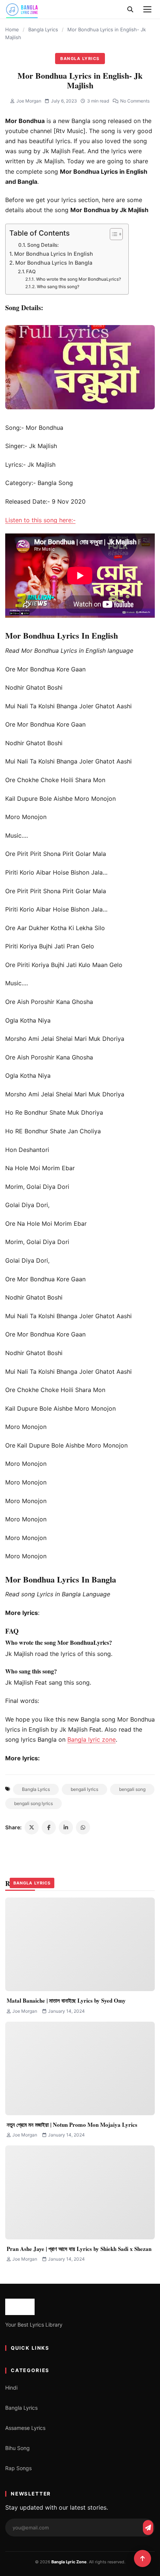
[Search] (130, 9)
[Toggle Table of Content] (113, 234)
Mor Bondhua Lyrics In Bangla (54, 263)
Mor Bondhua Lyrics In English (54, 254)
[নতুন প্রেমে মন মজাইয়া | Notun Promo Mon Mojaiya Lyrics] (80, 2068)
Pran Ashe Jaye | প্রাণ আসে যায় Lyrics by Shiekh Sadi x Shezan (79, 2249)
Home (12, 29)
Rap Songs (18, 2468)
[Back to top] (143, 2558)
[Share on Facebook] (49, 1827)
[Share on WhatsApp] (83, 1827)
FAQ (31, 271)
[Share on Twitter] (32, 1827)
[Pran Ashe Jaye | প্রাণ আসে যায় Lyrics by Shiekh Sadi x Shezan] (80, 2192)
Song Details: (43, 245)
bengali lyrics (84, 1789)
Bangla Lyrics (43, 29)
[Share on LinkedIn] (66, 1827)
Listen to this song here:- (40, 520)
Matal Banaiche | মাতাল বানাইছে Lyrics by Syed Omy (66, 2000)
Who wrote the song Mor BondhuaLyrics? (78, 279)
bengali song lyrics (33, 1803)
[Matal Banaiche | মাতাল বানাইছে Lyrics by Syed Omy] (80, 1944)
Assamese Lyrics (25, 2428)
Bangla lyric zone (92, 1739)
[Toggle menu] (147, 9)
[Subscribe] (148, 2528)
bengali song (132, 1789)
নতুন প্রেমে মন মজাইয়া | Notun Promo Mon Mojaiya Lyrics (72, 2125)
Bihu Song (17, 2448)
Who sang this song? (58, 287)
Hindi (11, 2388)
